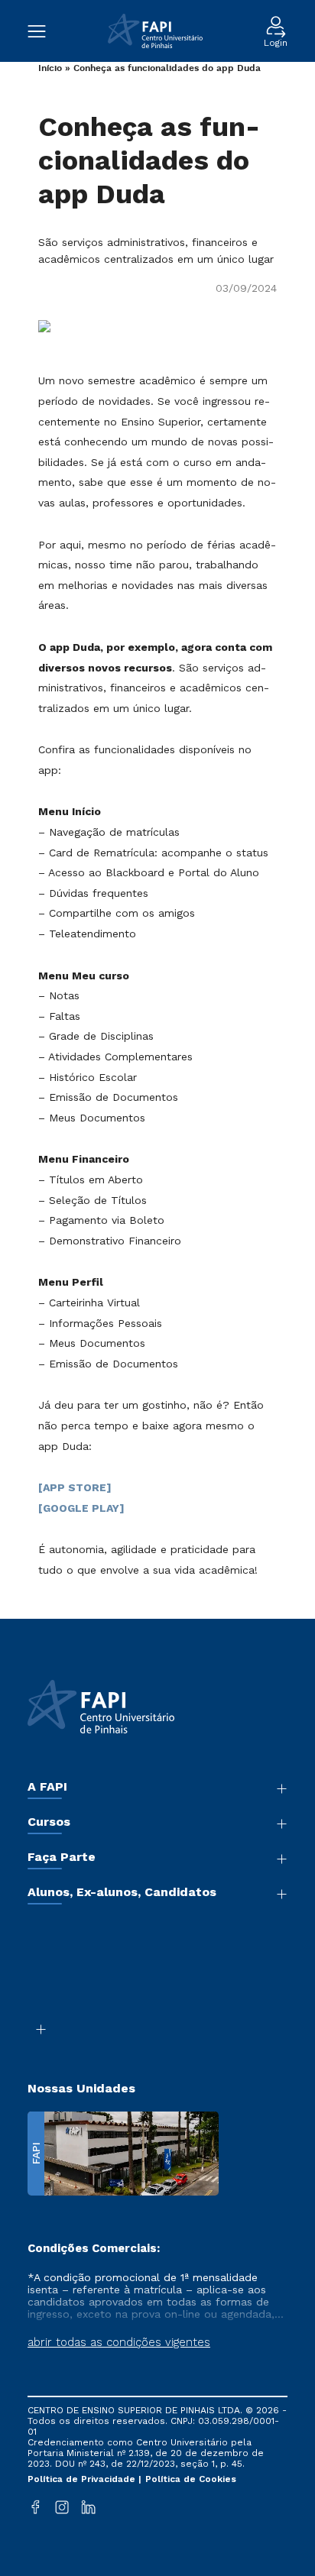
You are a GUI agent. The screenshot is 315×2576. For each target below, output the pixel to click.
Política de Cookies (191, 2479)
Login (276, 42)
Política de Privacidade (83, 2479)
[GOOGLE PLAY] (81, 1508)
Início (50, 68)
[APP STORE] (75, 1487)
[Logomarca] (155, 31)
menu (44, 31)
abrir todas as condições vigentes (119, 2342)
